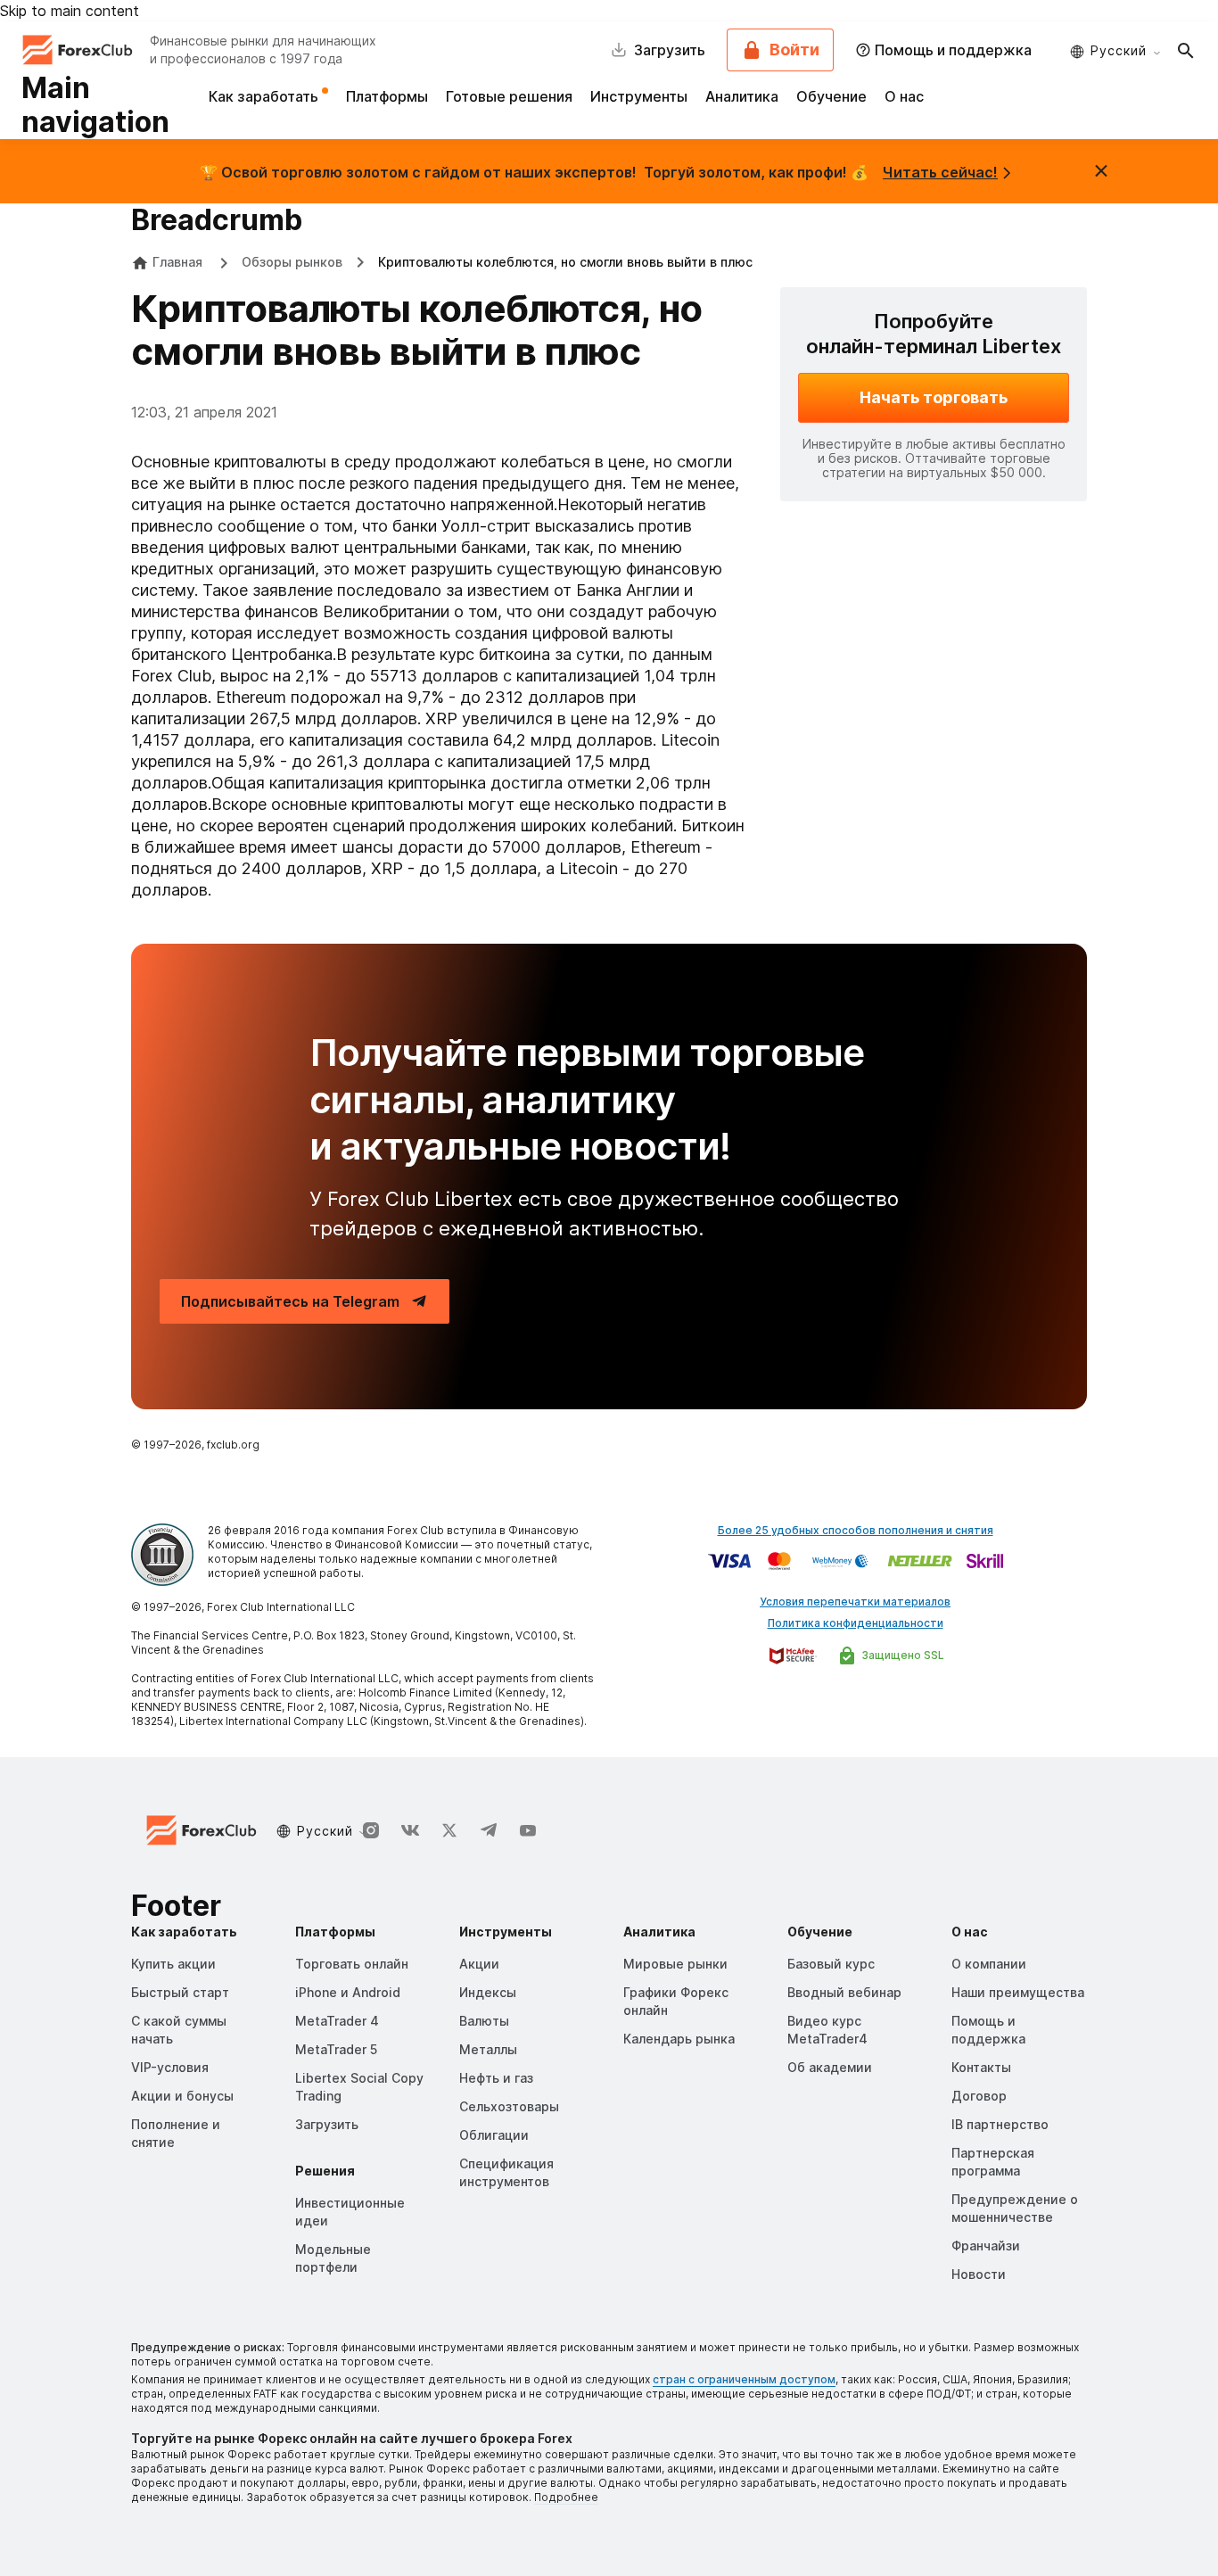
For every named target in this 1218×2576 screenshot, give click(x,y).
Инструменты (639, 96)
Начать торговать (934, 397)
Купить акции (173, 1964)
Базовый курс (831, 1964)
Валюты (484, 2021)
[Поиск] (1186, 50)
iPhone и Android (348, 1992)
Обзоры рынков (292, 262)
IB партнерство (1000, 2124)
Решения (325, 2171)
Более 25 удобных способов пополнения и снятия (856, 1530)
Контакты (981, 2067)
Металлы (488, 2049)
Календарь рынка (679, 2039)
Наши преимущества (1018, 1992)
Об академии (830, 2067)
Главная (177, 262)
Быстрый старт (180, 1992)
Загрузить (327, 2124)
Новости (979, 2274)
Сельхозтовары (509, 2106)
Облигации (494, 2135)
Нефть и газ (496, 2078)
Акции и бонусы (182, 2096)
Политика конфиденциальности (856, 1623)
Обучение (831, 96)
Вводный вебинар (844, 1992)
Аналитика (742, 96)
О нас (904, 96)
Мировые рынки (675, 1964)
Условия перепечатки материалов (855, 1602)
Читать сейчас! (940, 172)
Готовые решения (509, 96)
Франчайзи (986, 2246)
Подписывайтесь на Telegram (290, 1301)
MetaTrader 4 (337, 2021)
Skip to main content (70, 11)
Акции (479, 1964)
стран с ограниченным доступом (744, 2379)
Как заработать (265, 96)
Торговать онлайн (352, 1964)
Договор (979, 2096)
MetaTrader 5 (336, 2049)
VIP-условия (170, 2067)
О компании (989, 1964)
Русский (1119, 50)
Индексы (488, 1992)
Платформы (387, 96)
